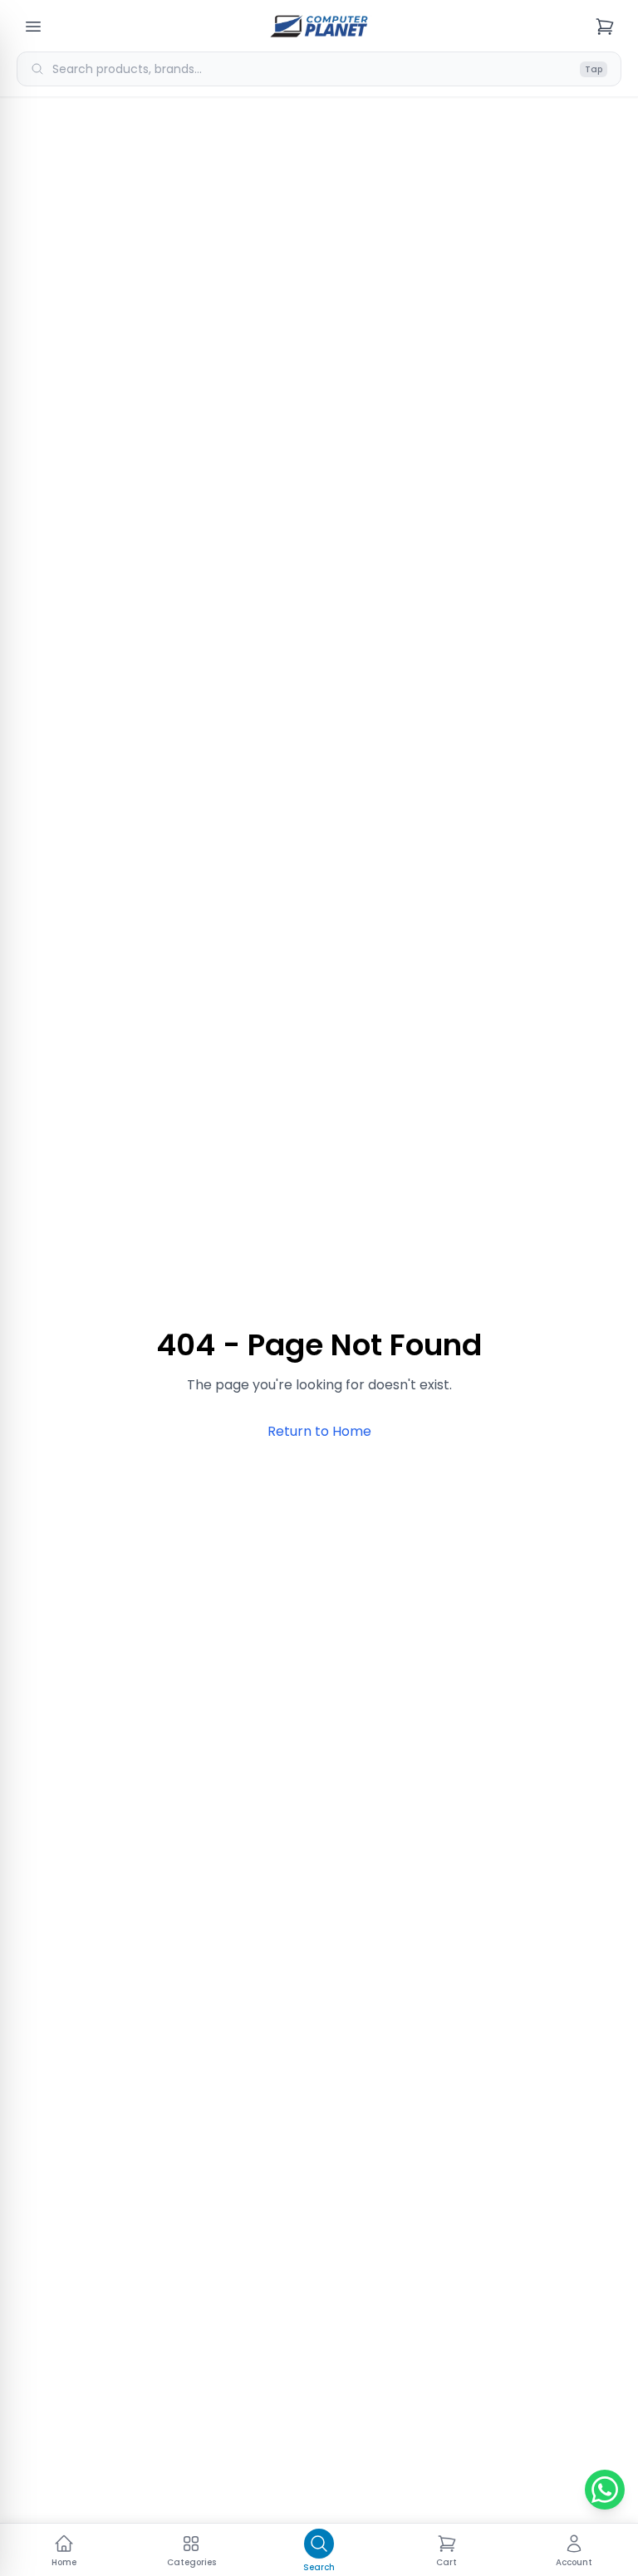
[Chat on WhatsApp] (605, 2490)
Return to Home (319, 1431)
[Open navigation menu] (33, 27)
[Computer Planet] (319, 27)
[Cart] (605, 27)
